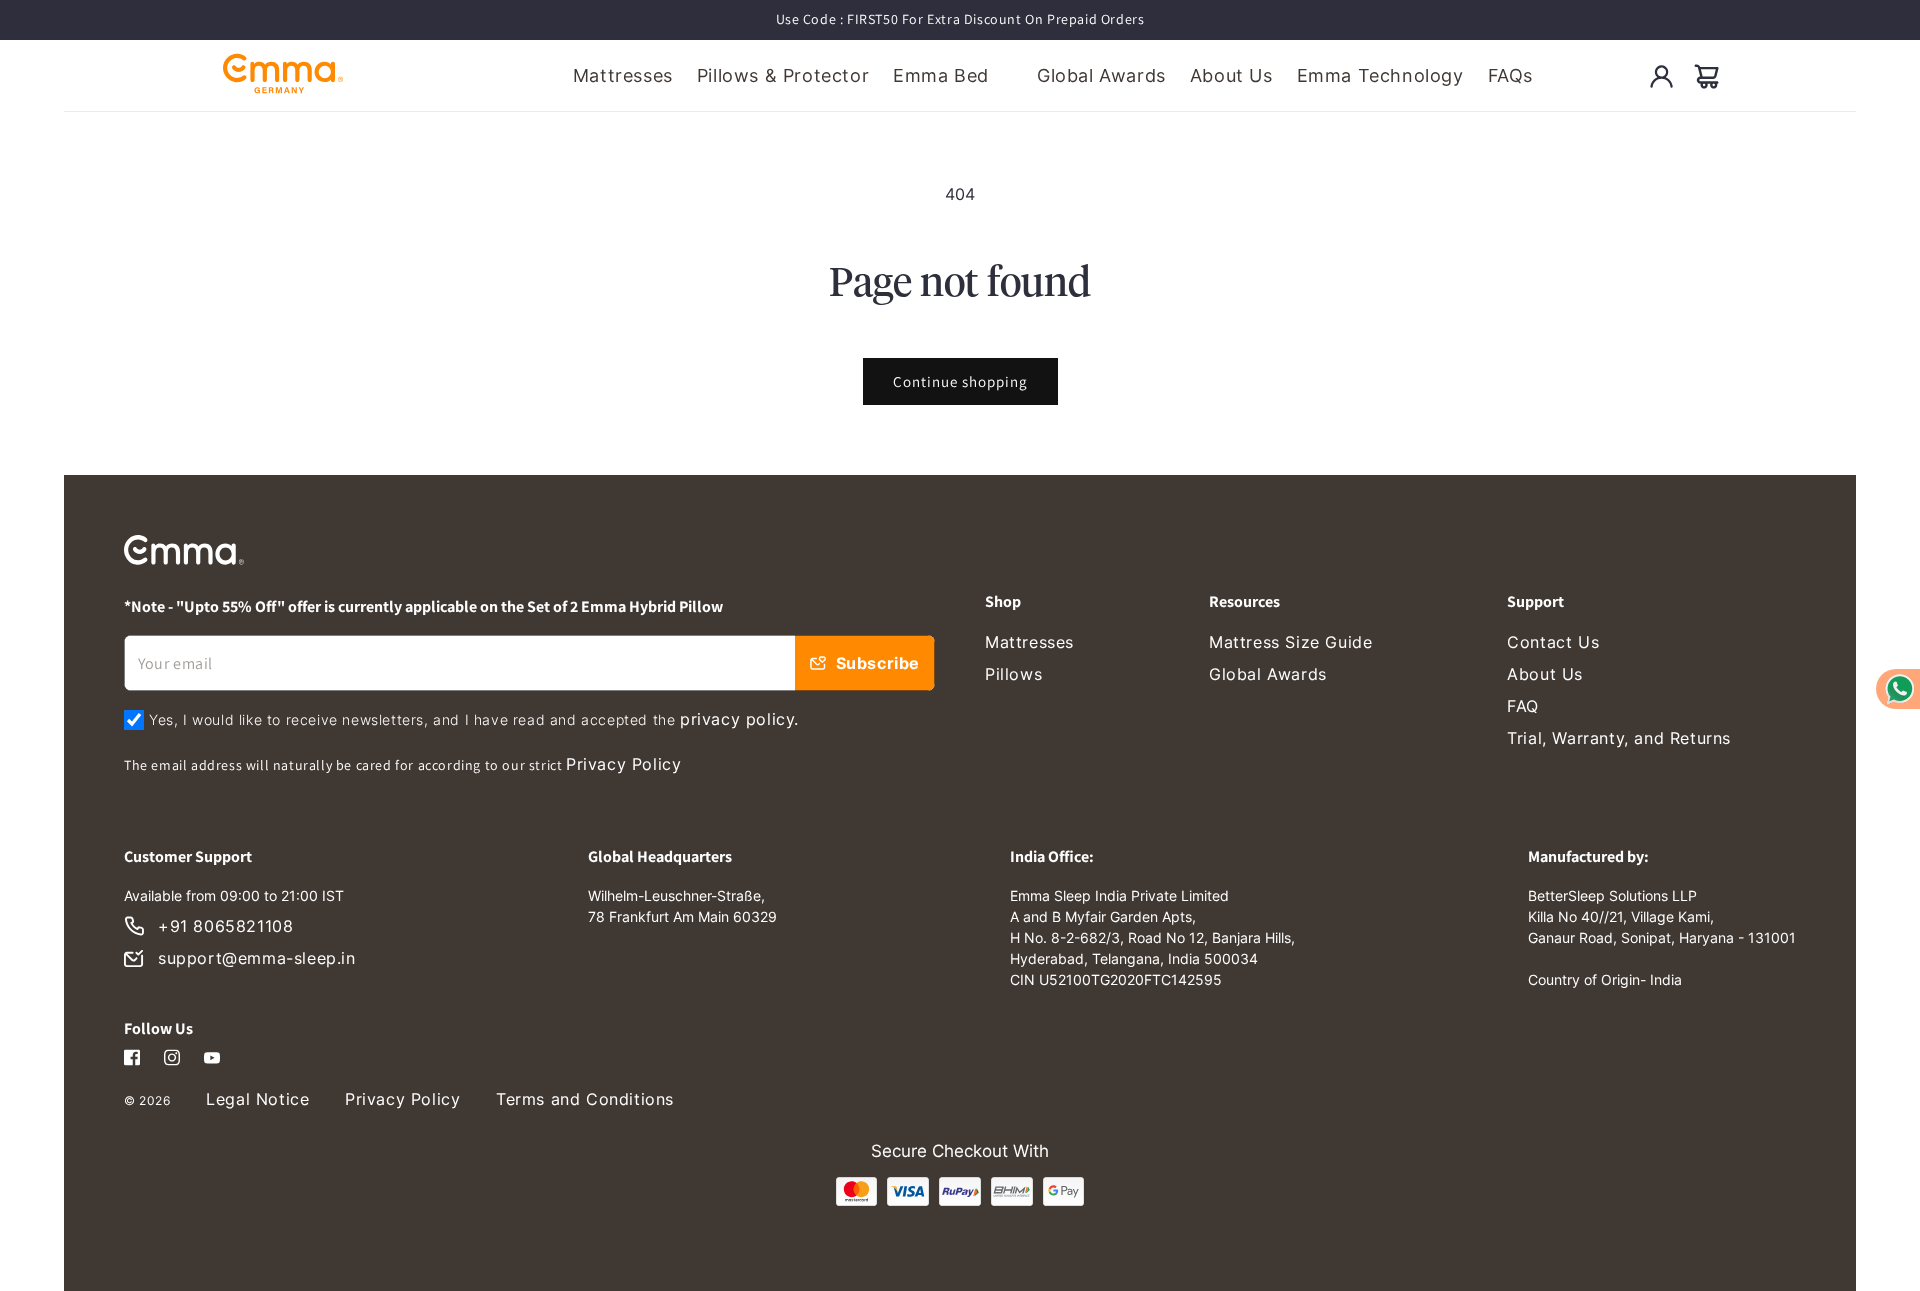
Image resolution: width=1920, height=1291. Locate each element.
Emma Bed (941, 75)
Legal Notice (257, 1099)
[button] (1707, 76)
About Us (1545, 674)
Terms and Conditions (585, 1099)
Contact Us (1553, 642)
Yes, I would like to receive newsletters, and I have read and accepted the (474, 719)
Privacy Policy (623, 764)
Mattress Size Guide (1290, 642)
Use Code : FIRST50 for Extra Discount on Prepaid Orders (960, 19)
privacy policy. (739, 719)
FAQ (1523, 706)
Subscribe (878, 663)
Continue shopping (960, 381)
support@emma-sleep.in (257, 958)
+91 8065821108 (225, 926)
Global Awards (1268, 674)
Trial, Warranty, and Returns (1619, 738)
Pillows (1013, 674)
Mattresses (1029, 642)
